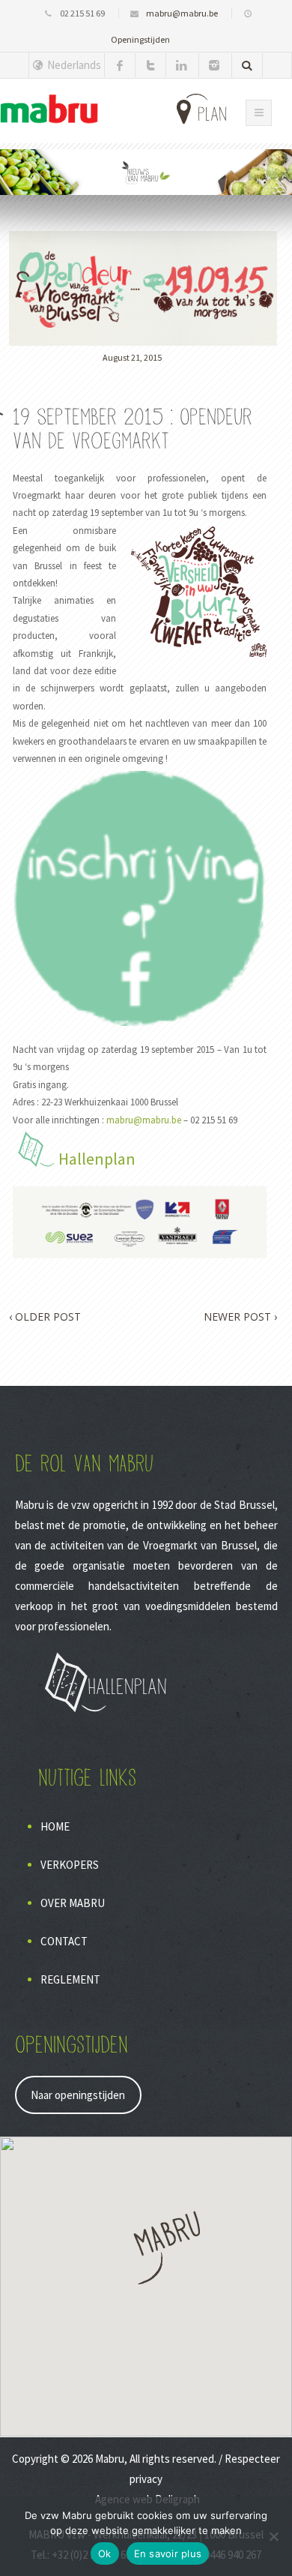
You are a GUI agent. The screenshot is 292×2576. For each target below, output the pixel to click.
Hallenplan (97, 1159)
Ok (105, 2554)
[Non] (273, 2536)
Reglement (70, 1979)
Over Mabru (73, 1903)
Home (55, 1826)
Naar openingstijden (78, 2095)
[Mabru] (49, 109)
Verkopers (70, 1865)
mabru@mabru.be (182, 13)
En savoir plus (168, 2554)
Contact (64, 1941)
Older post (45, 1316)
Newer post (240, 1316)
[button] (146, 2248)
